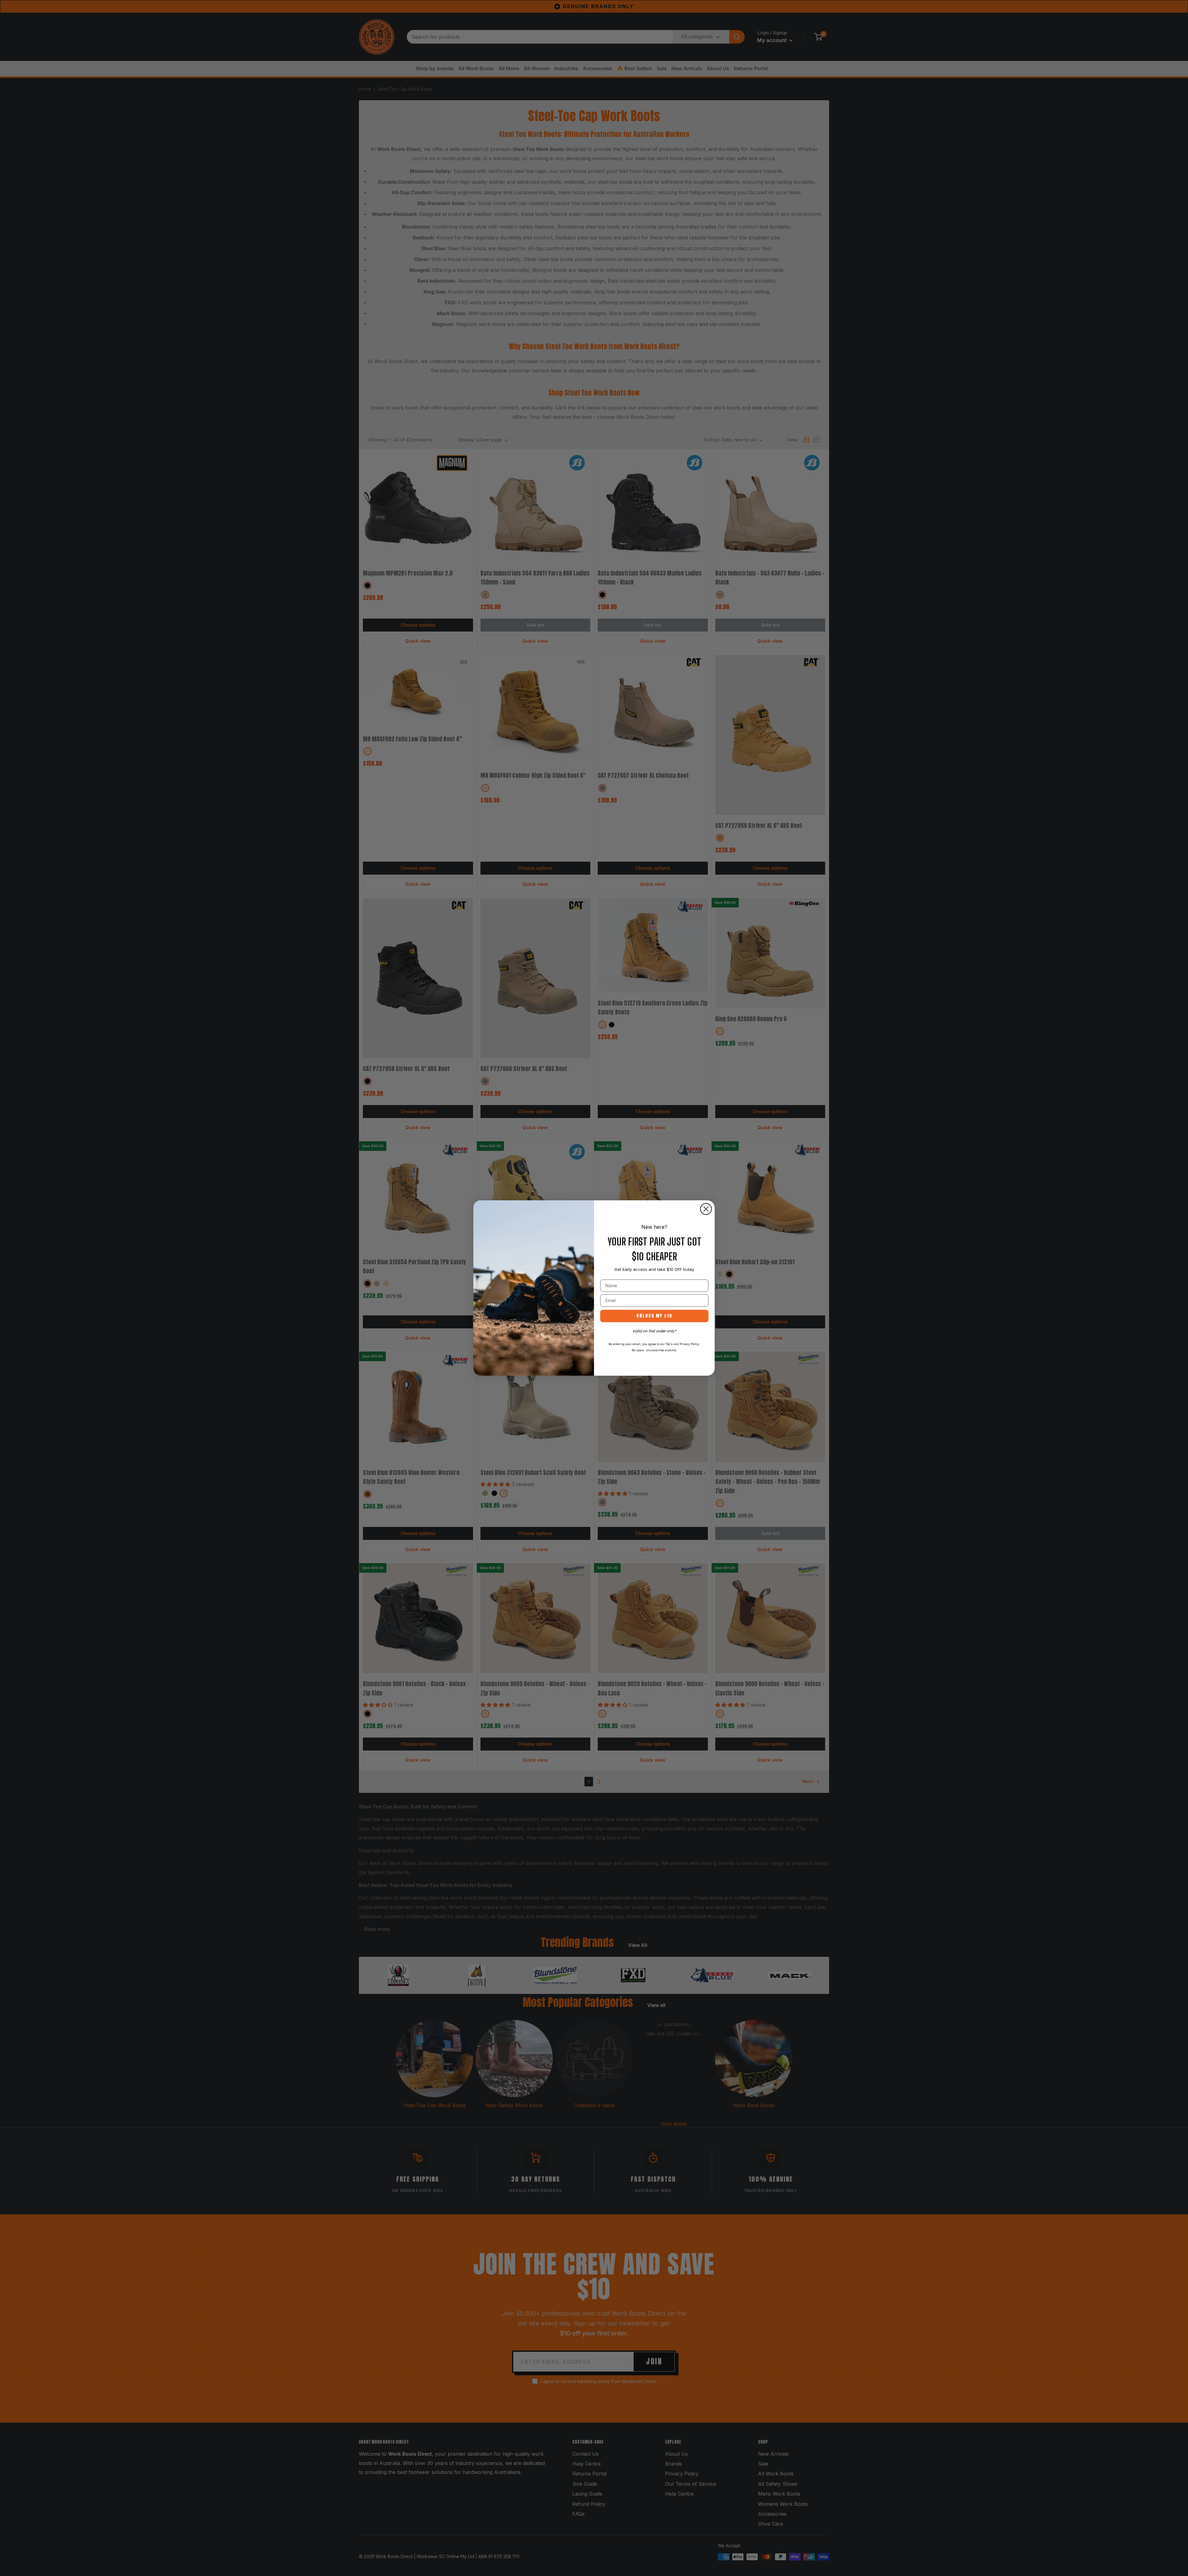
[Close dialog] (706, 1209)
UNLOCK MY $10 (654, 1316)
